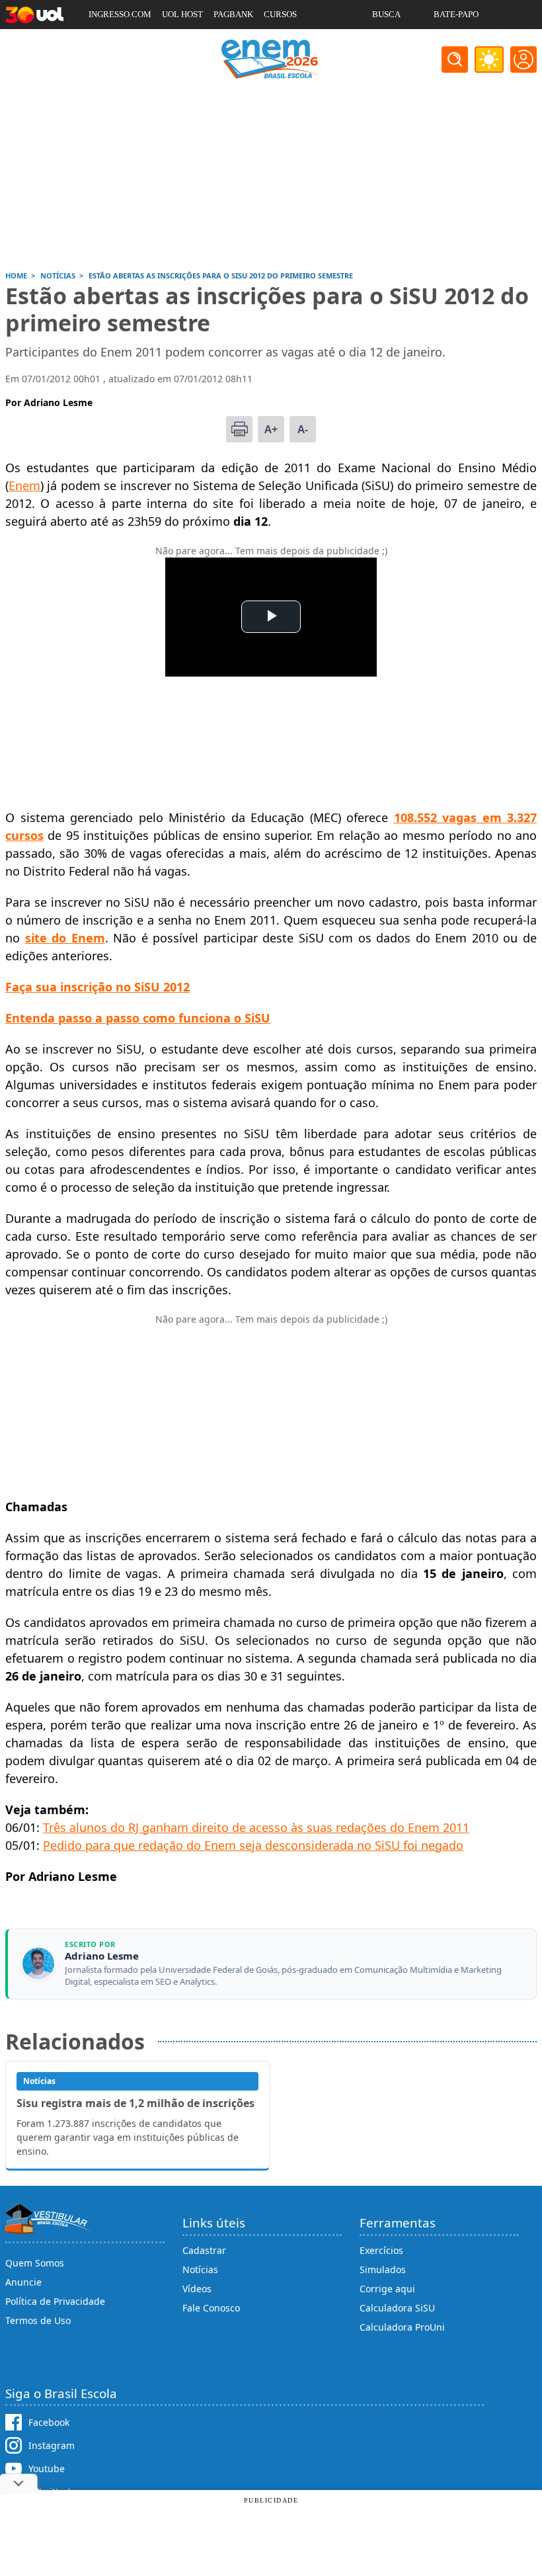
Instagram (52, 2445)
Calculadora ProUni (402, 2327)
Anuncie (23, 2282)
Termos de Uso (38, 2320)
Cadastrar (204, 2250)
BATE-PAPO (456, 14)
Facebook (49, 2422)
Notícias (200, 2269)
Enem (24, 485)
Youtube (47, 2469)
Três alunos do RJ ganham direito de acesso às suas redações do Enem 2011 (256, 1827)
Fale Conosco (211, 2308)
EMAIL (386, 43)
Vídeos (197, 2289)
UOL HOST (182, 14)
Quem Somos (35, 2263)
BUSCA (386, 14)
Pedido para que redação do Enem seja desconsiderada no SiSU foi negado (253, 1845)
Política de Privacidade (55, 2301)
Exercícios (381, 2250)
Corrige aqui (387, 2289)
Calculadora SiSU (397, 2308)
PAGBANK (233, 14)
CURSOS (280, 14)
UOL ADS (106, 43)
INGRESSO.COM (120, 14)
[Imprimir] (239, 429)
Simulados (383, 2269)
